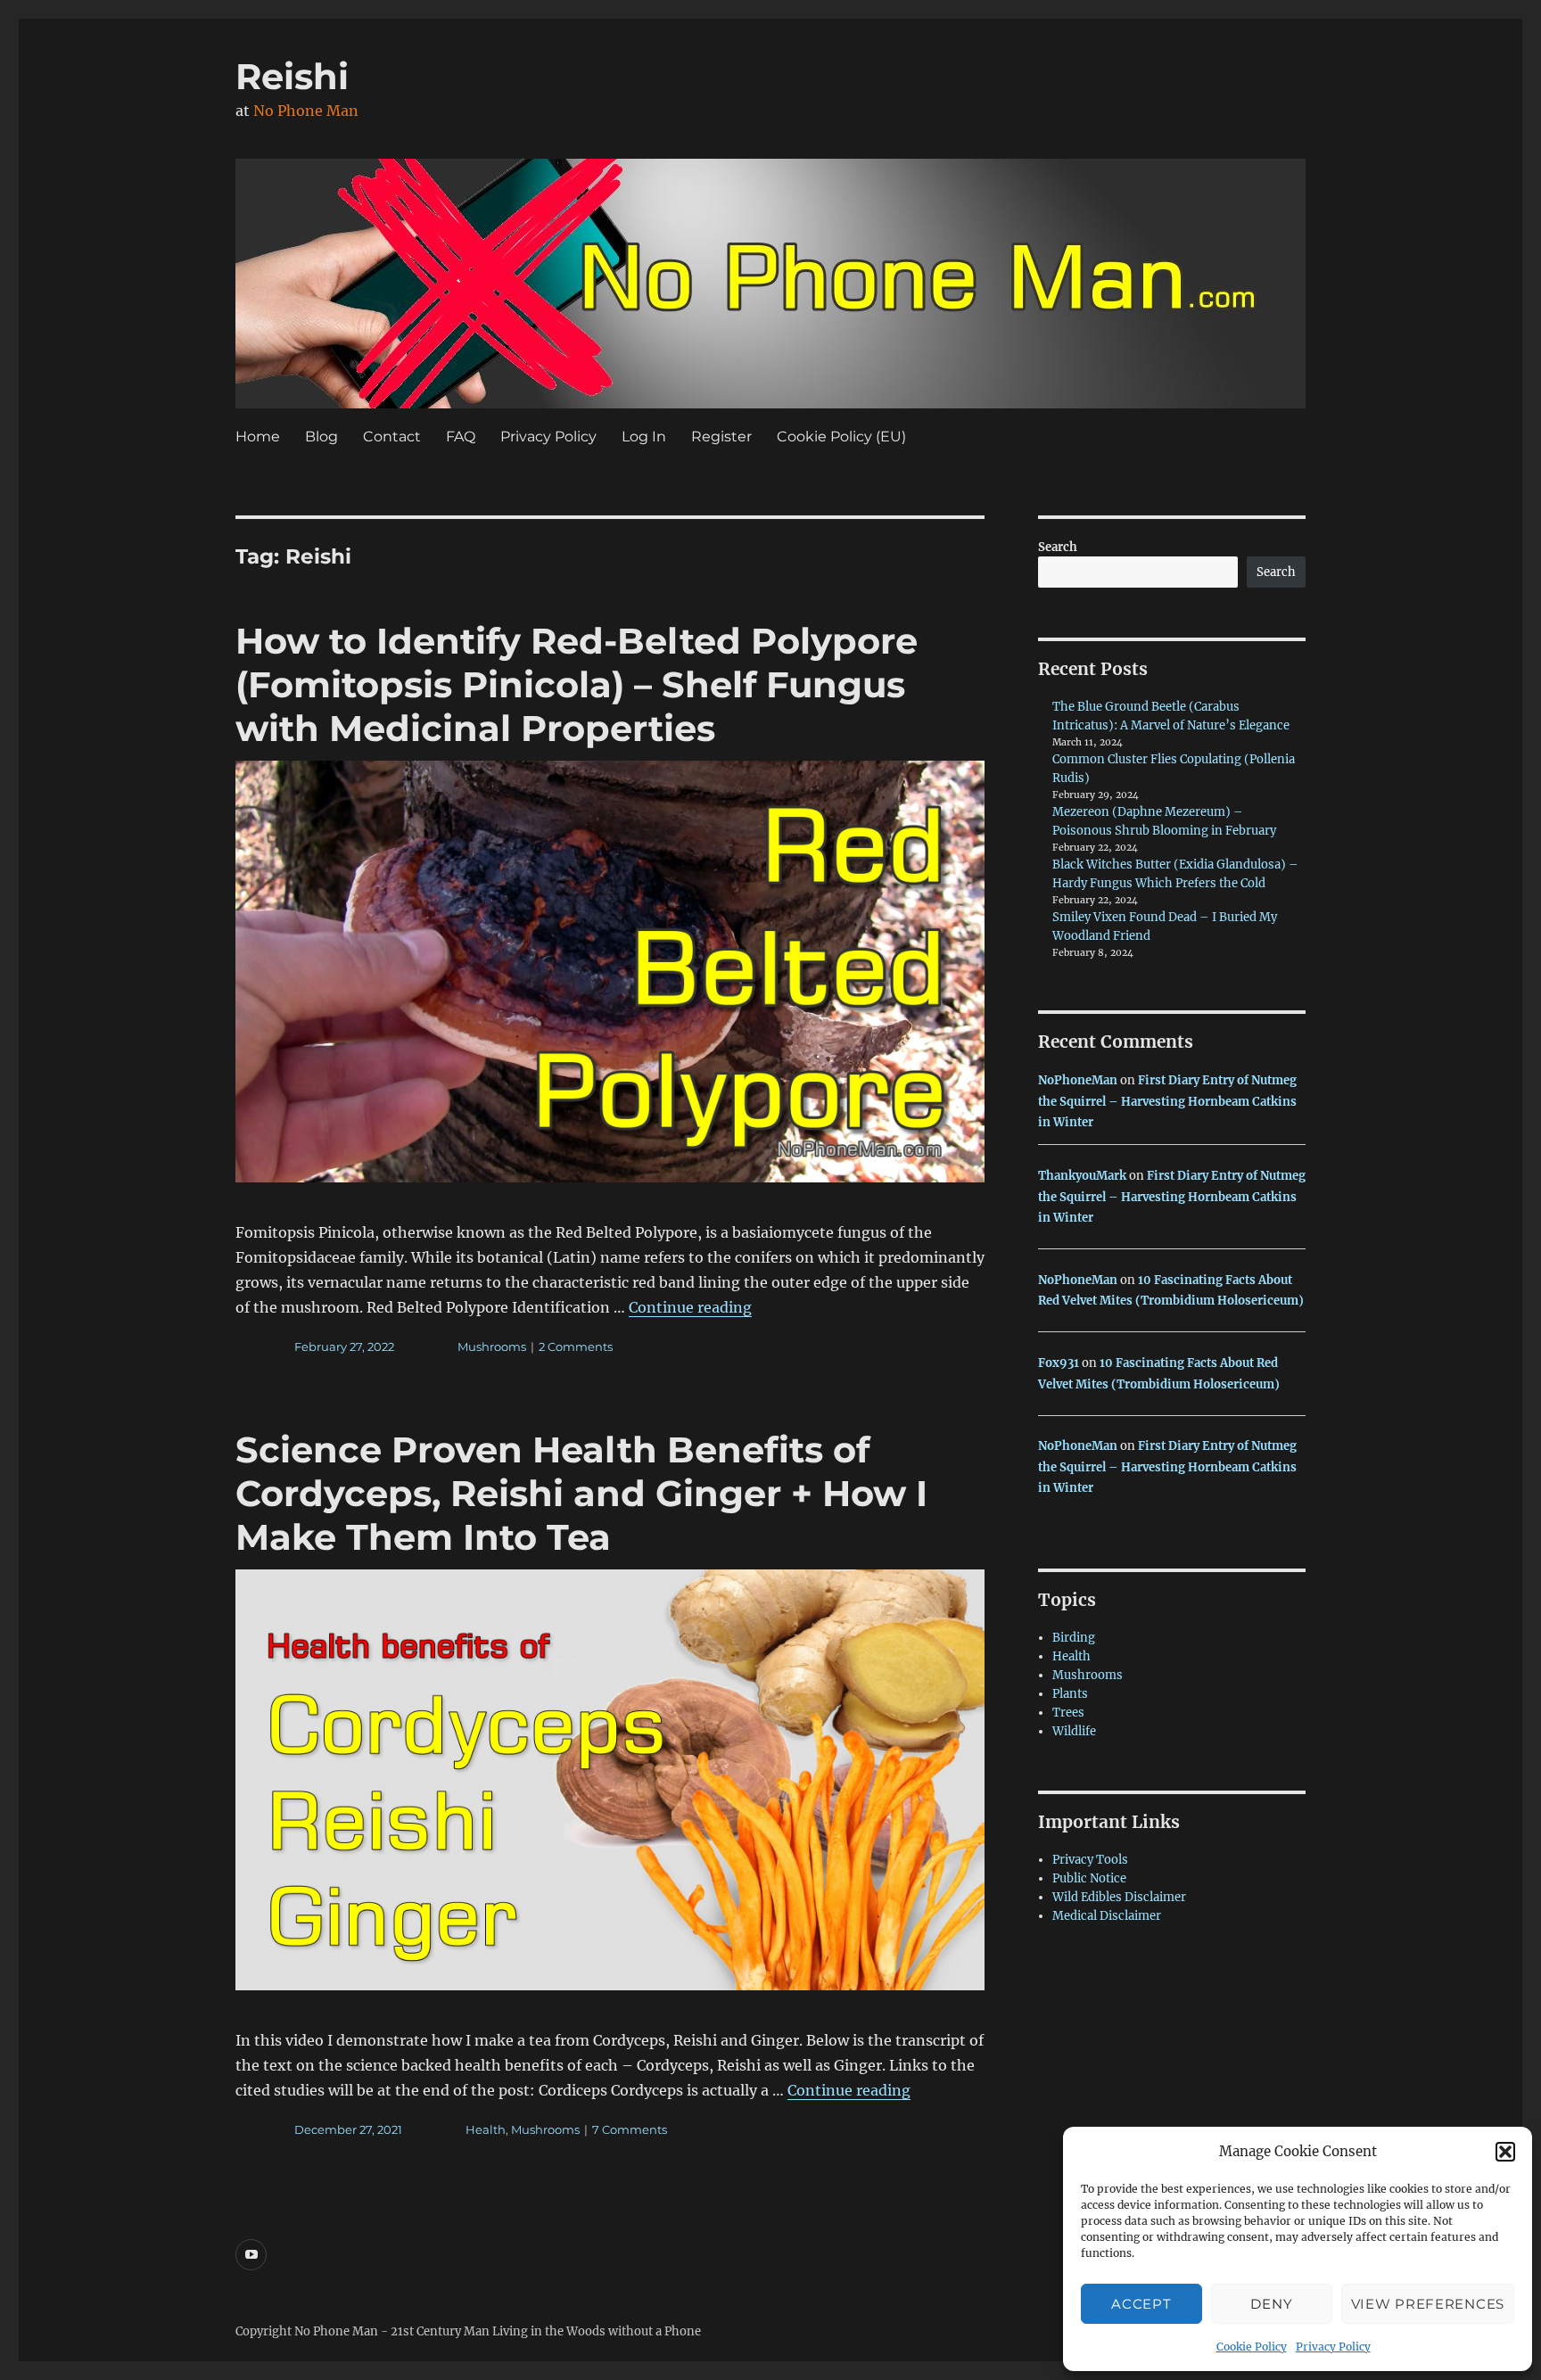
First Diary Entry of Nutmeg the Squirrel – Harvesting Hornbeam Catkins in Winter (1167, 1101)
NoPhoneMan (1078, 1080)
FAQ (461, 436)
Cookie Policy (1252, 2347)
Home (258, 436)
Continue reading (690, 1307)
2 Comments (576, 1346)
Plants (1070, 1694)
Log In (644, 436)
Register (721, 436)
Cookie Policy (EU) (841, 436)
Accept (1141, 2304)
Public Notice (1089, 1878)
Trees (1068, 1713)
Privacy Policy (1333, 2347)
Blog (321, 436)
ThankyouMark (1082, 1176)
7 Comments (630, 2129)
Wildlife (1074, 1731)
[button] (1505, 2152)
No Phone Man (306, 111)
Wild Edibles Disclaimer (1119, 1897)
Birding (1074, 1638)
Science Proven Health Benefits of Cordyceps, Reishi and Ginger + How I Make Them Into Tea (581, 1493)
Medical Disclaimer (1107, 1916)
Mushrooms (492, 1346)
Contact (392, 436)
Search (1058, 547)
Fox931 (1059, 1363)
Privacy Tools (1090, 1860)
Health (486, 2129)
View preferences (1428, 2304)
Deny (1271, 2304)
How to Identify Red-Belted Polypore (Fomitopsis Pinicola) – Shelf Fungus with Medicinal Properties (577, 684)
